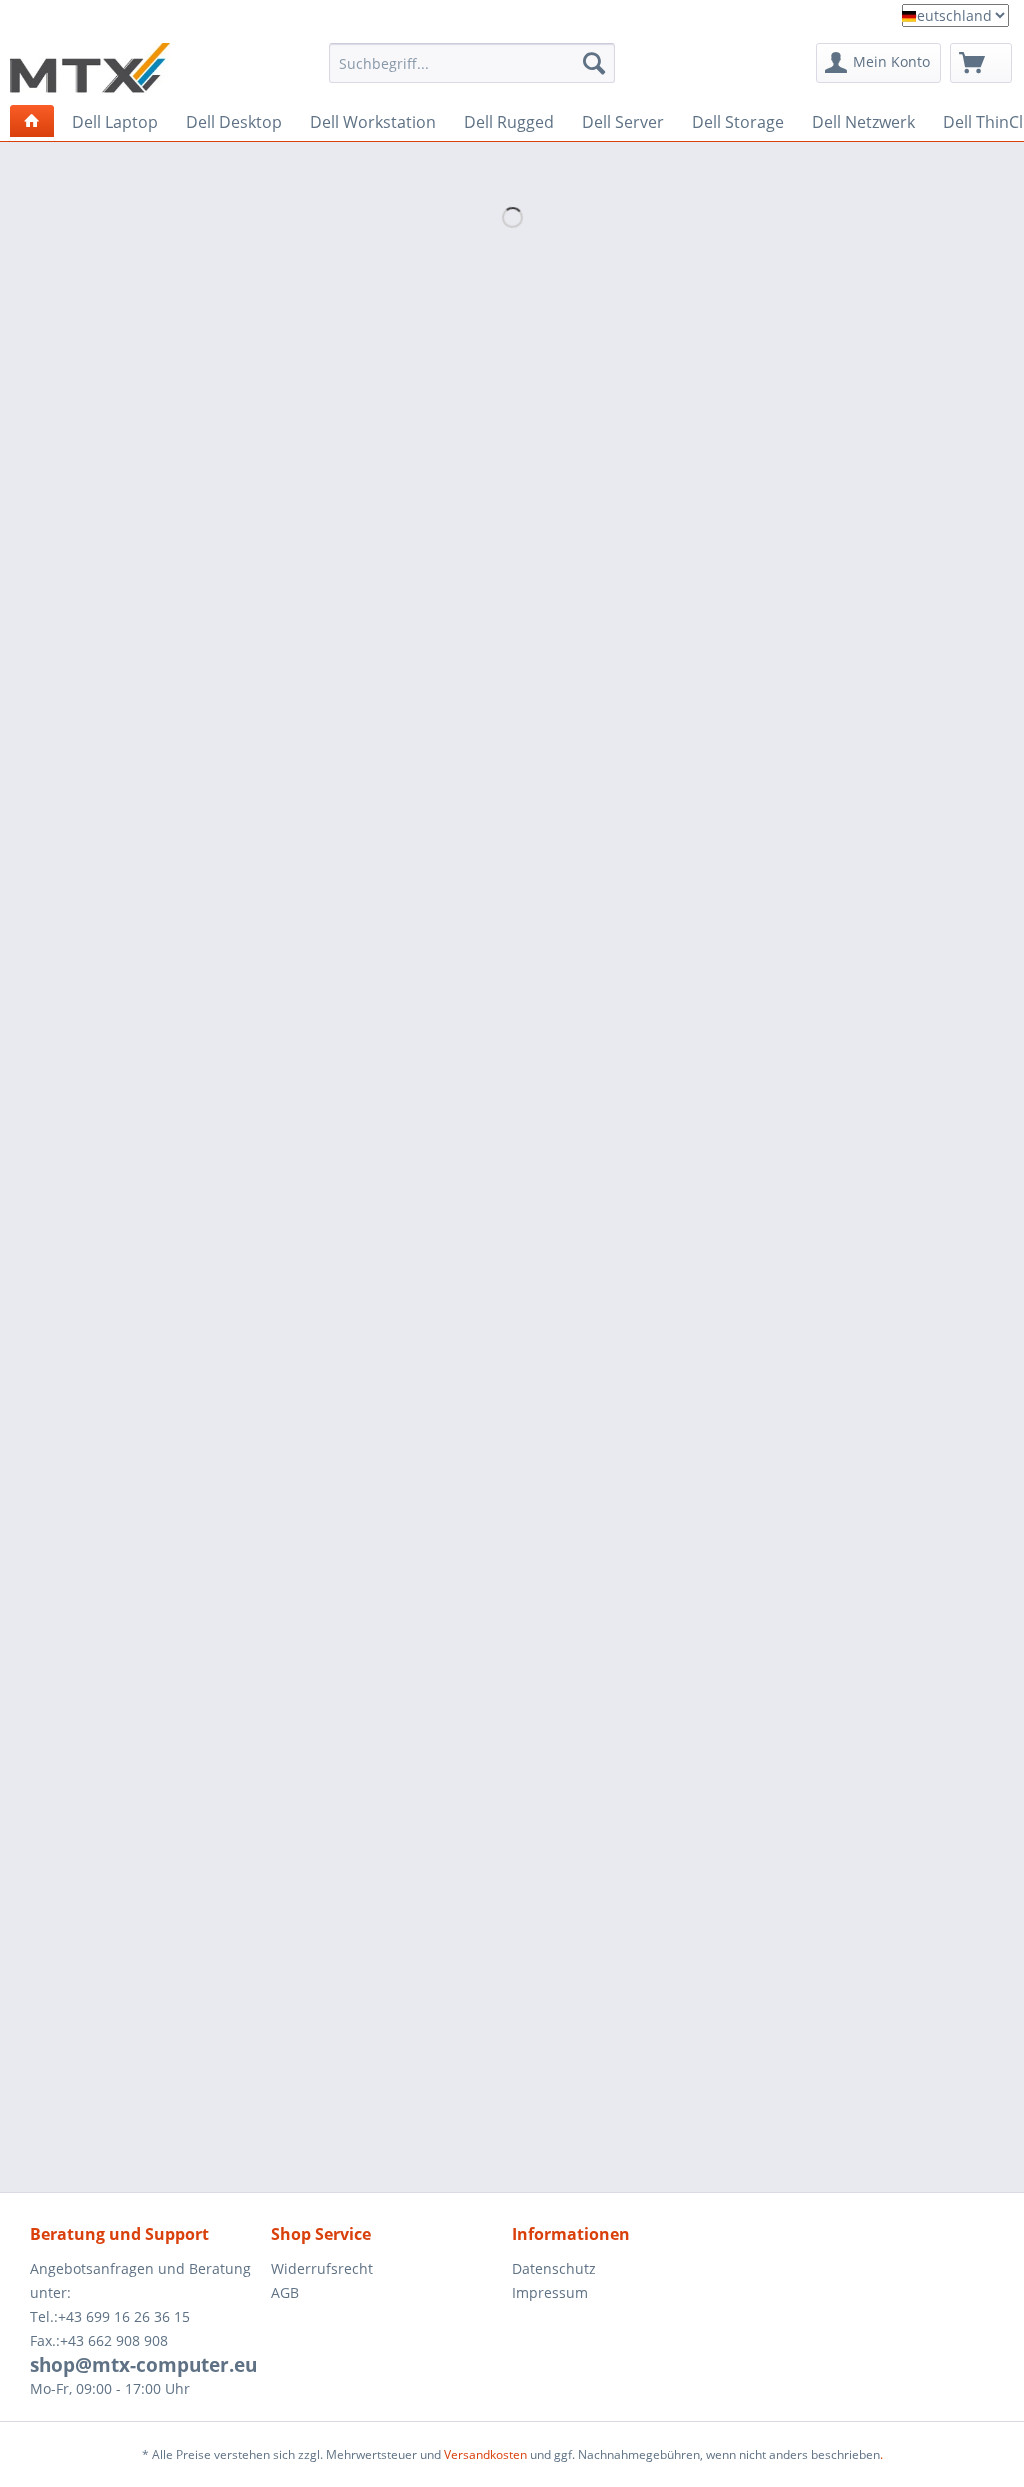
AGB (285, 2292)
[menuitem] (472, 70)
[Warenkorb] (981, 63)
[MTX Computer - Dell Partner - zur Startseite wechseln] (90, 68)
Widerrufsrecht (322, 2268)
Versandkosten (485, 2454)
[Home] (32, 121)
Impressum (550, 2292)
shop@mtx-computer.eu (143, 2365)
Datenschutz (554, 2268)
